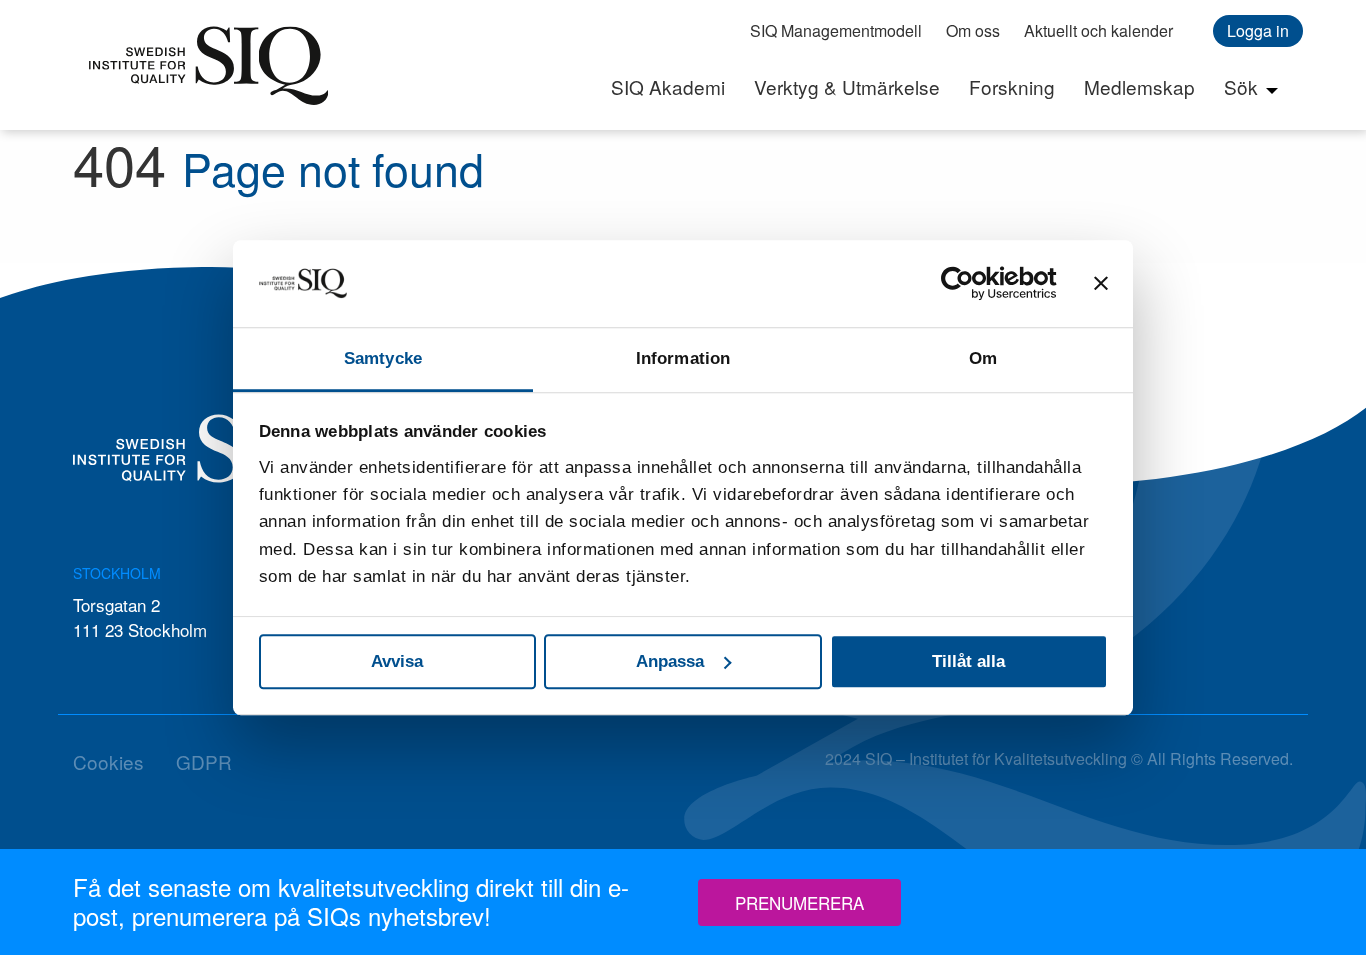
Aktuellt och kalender (1098, 30)
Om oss (973, 30)
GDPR (204, 761)
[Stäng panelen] (1101, 283)
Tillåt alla (968, 661)
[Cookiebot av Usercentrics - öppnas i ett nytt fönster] (969, 283)
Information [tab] (683, 358)
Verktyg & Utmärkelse (847, 86)
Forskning (1012, 86)
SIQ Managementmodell (836, 30)
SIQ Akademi (668, 86)
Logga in (1258, 30)
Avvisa (397, 661)
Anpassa (670, 661)
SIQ (209, 65)
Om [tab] (983, 358)
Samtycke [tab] (383, 358)
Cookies (108, 761)
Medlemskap (1139, 86)
